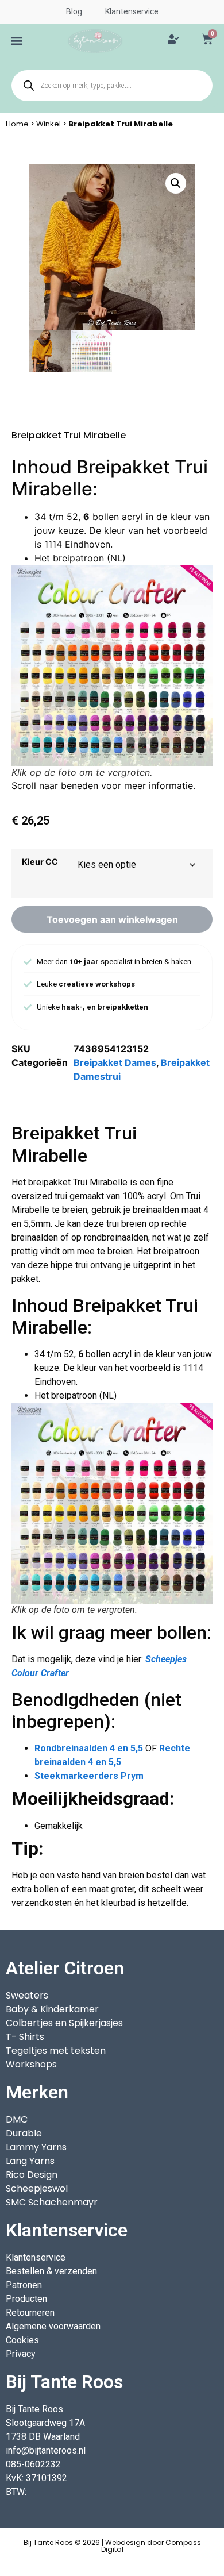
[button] (17, 41)
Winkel (49, 124)
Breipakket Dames (115, 1062)
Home (17, 124)
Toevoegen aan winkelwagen (112, 919)
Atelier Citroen (65, 1968)
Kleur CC (40, 862)
